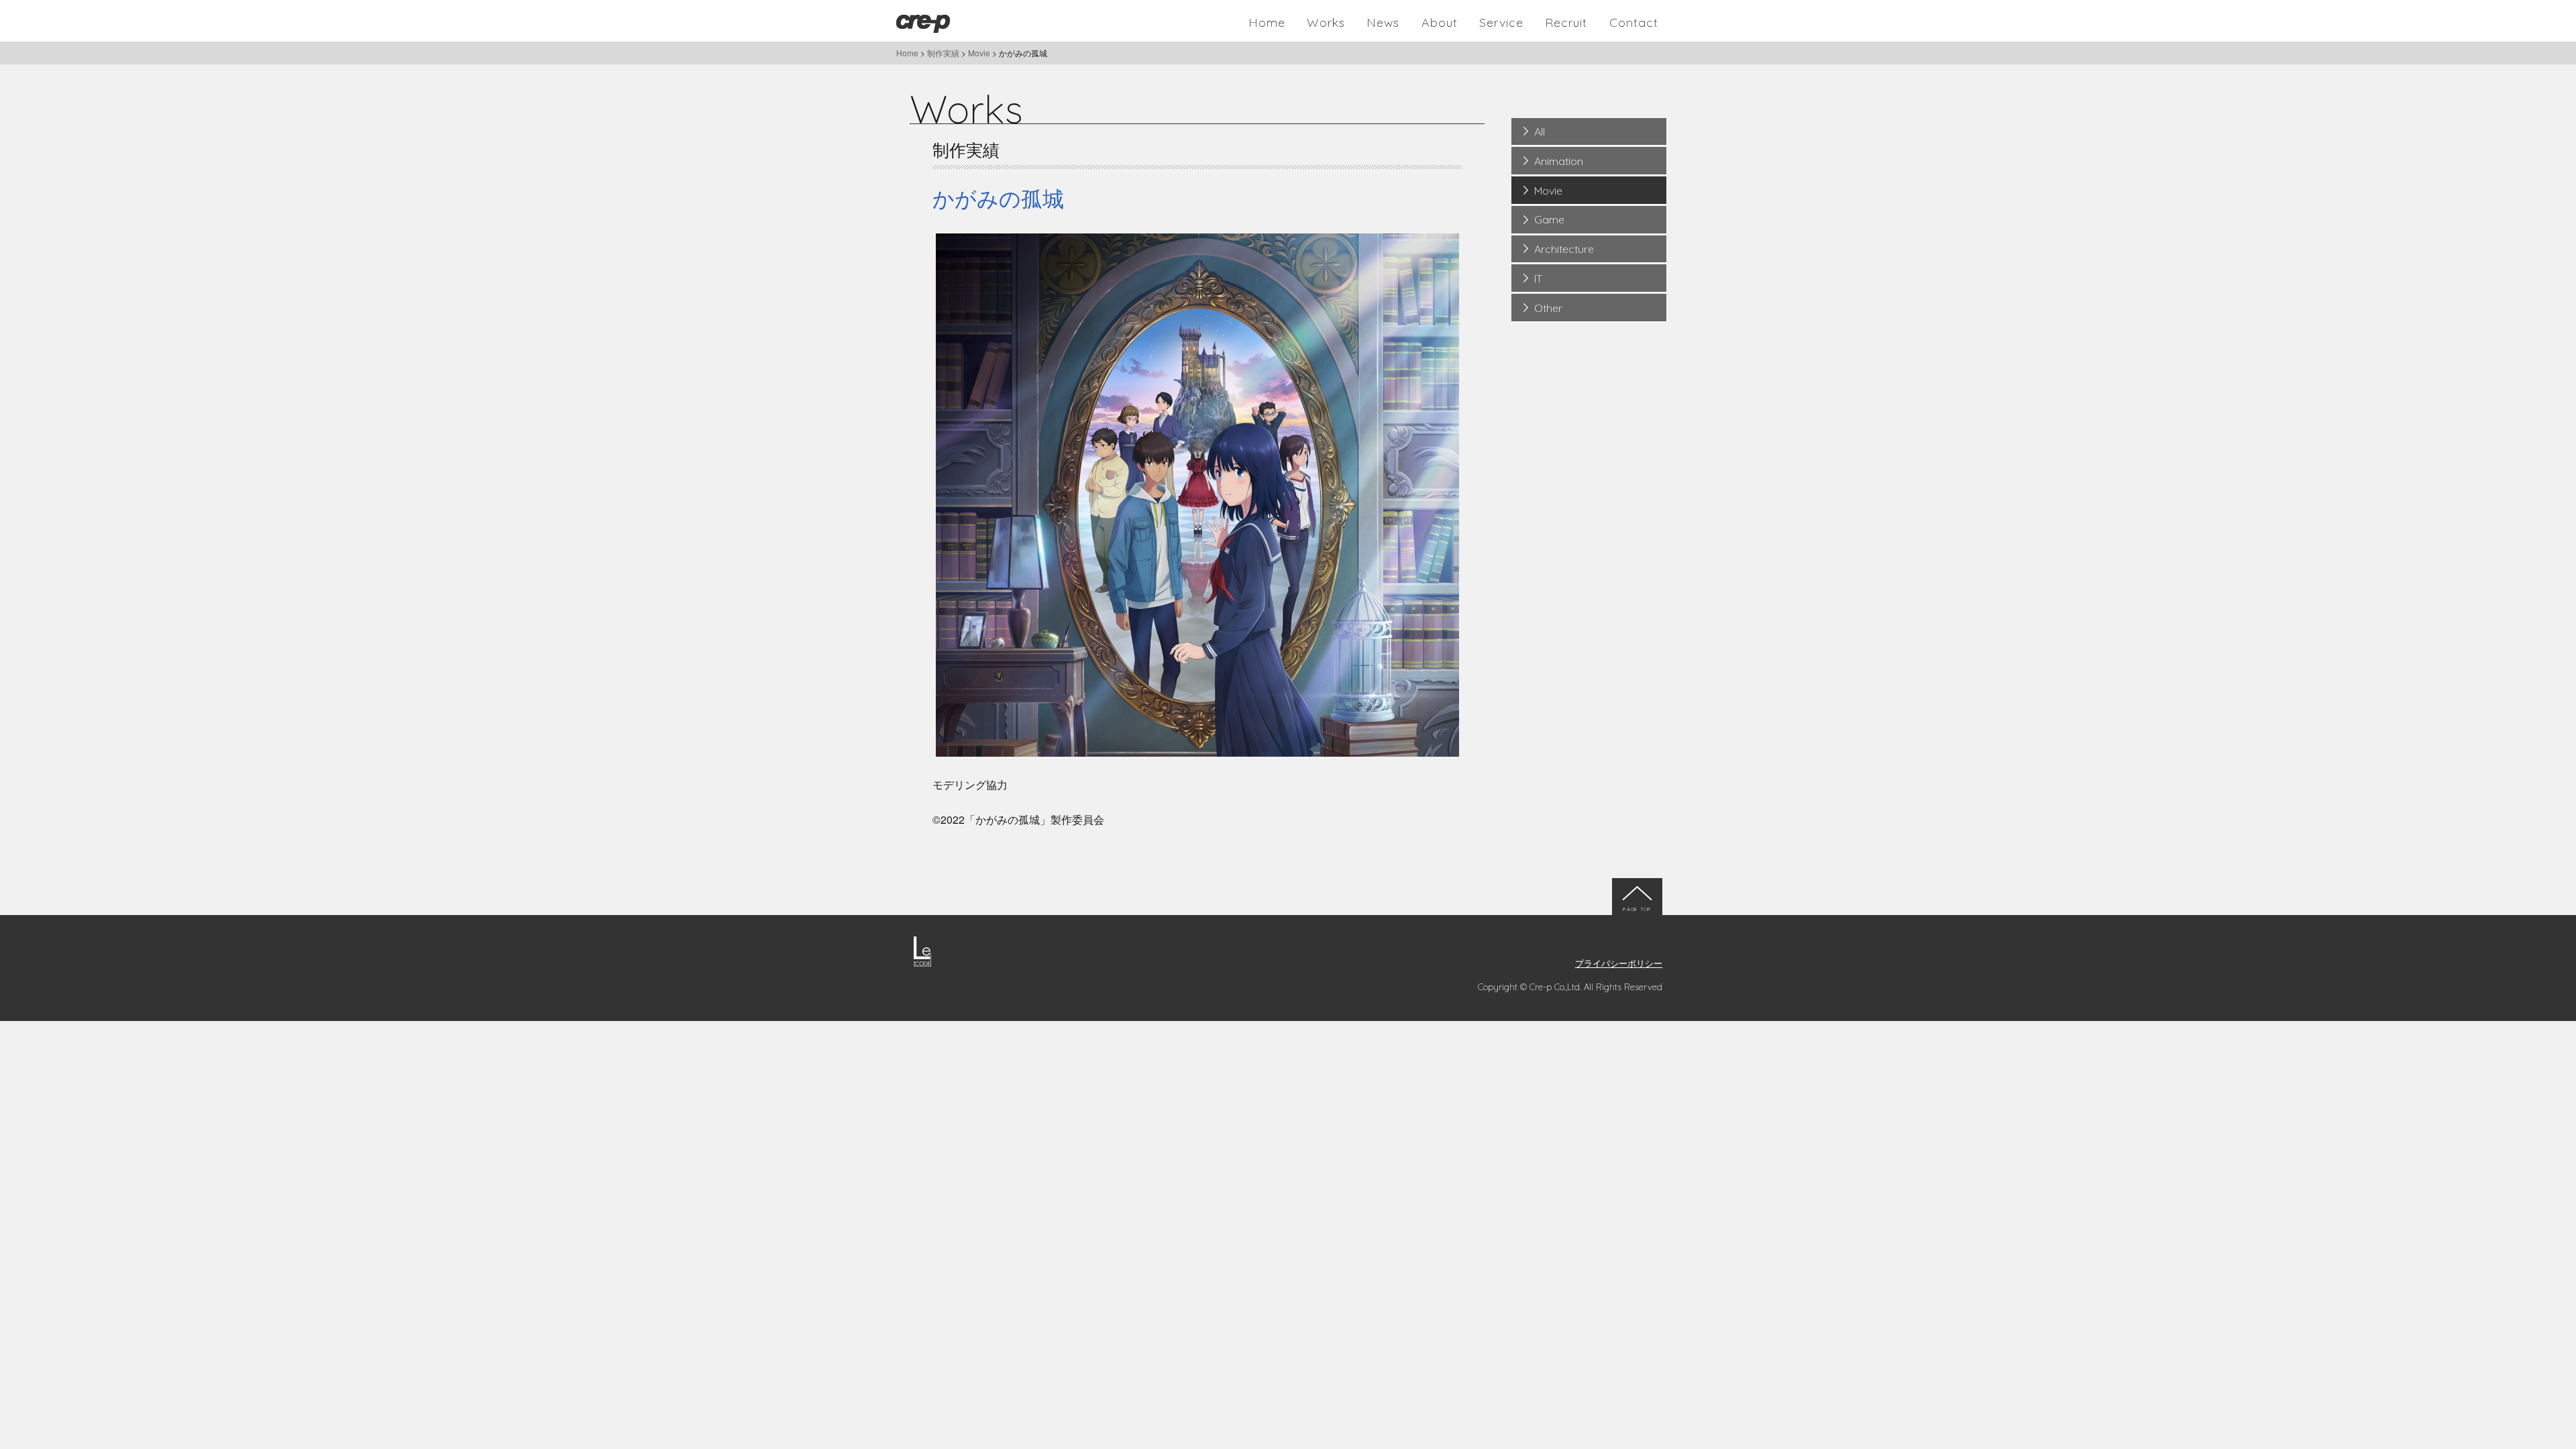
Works (1326, 22)
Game (1549, 219)
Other (1548, 308)
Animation (1559, 161)
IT (1538, 278)
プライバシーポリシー (1619, 963)
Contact (1634, 22)
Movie (1548, 191)
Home (1267, 22)
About (1440, 22)
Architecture (1564, 249)
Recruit (1566, 22)
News (1383, 22)
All (1540, 131)
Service (1501, 22)
